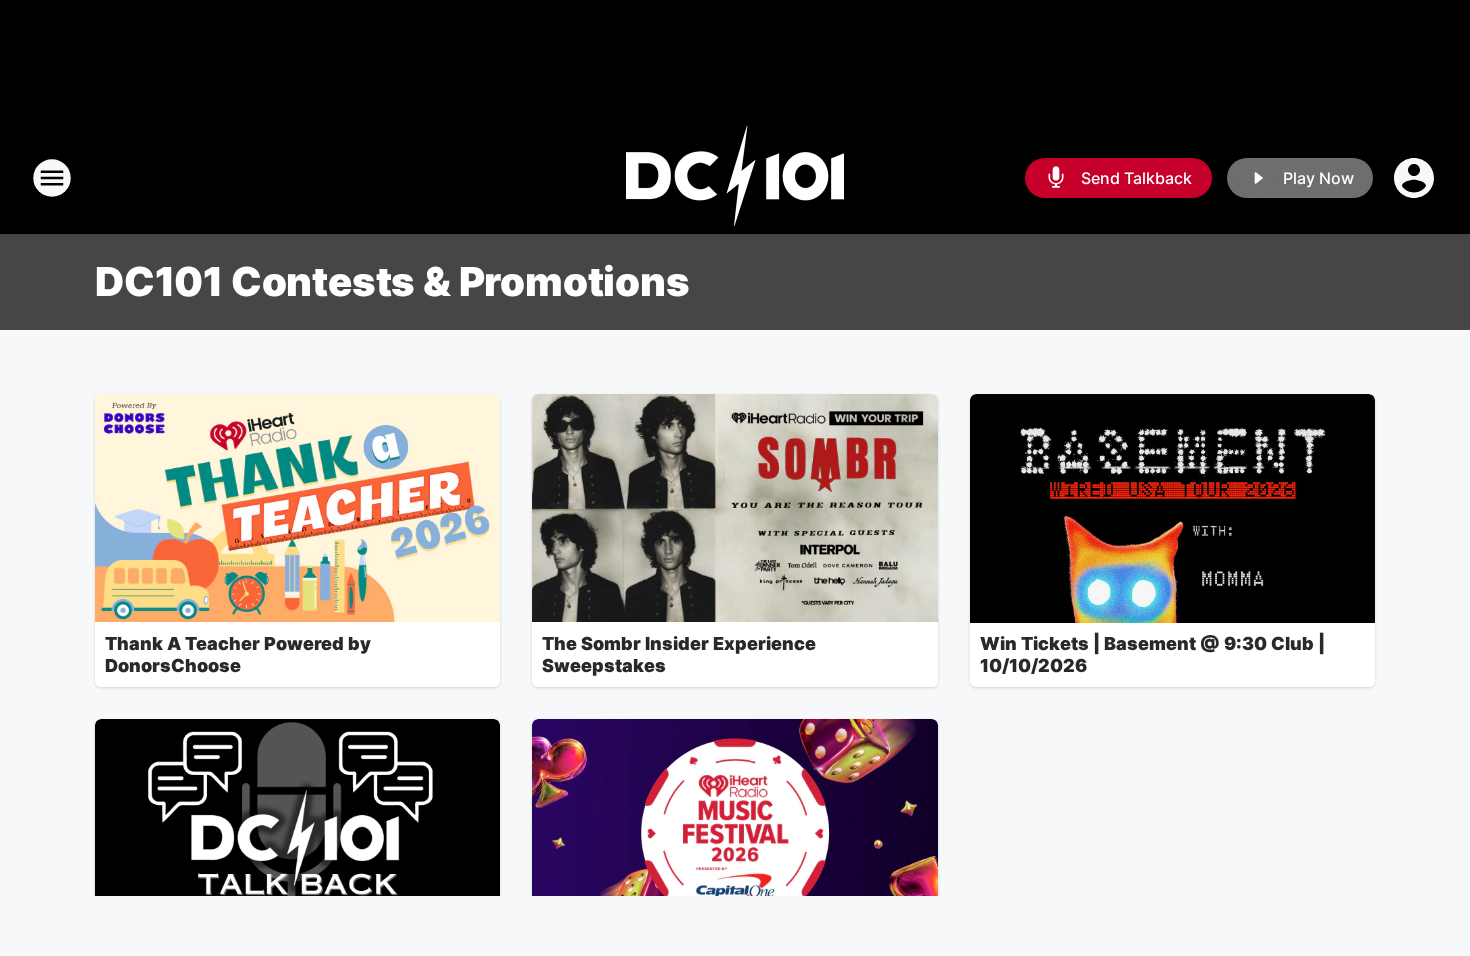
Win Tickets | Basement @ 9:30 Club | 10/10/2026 (1152, 654)
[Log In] (1416, 178)
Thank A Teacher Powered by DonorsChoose (238, 654)
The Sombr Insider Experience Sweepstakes (679, 654)
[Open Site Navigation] (52, 178)
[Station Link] (735, 178)
